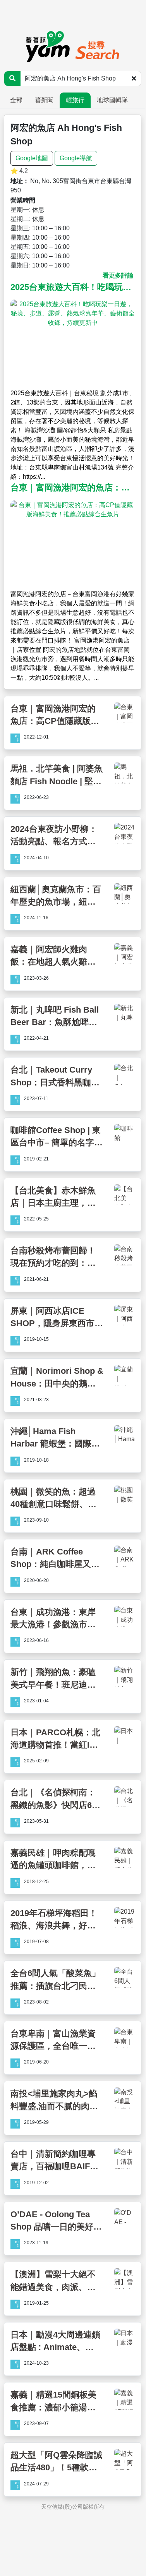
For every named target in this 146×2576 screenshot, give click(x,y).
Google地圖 (32, 158)
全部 (16, 100)
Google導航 (76, 158)
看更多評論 (118, 275)
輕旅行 (75, 100)
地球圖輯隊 (112, 100)
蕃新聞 (44, 100)
